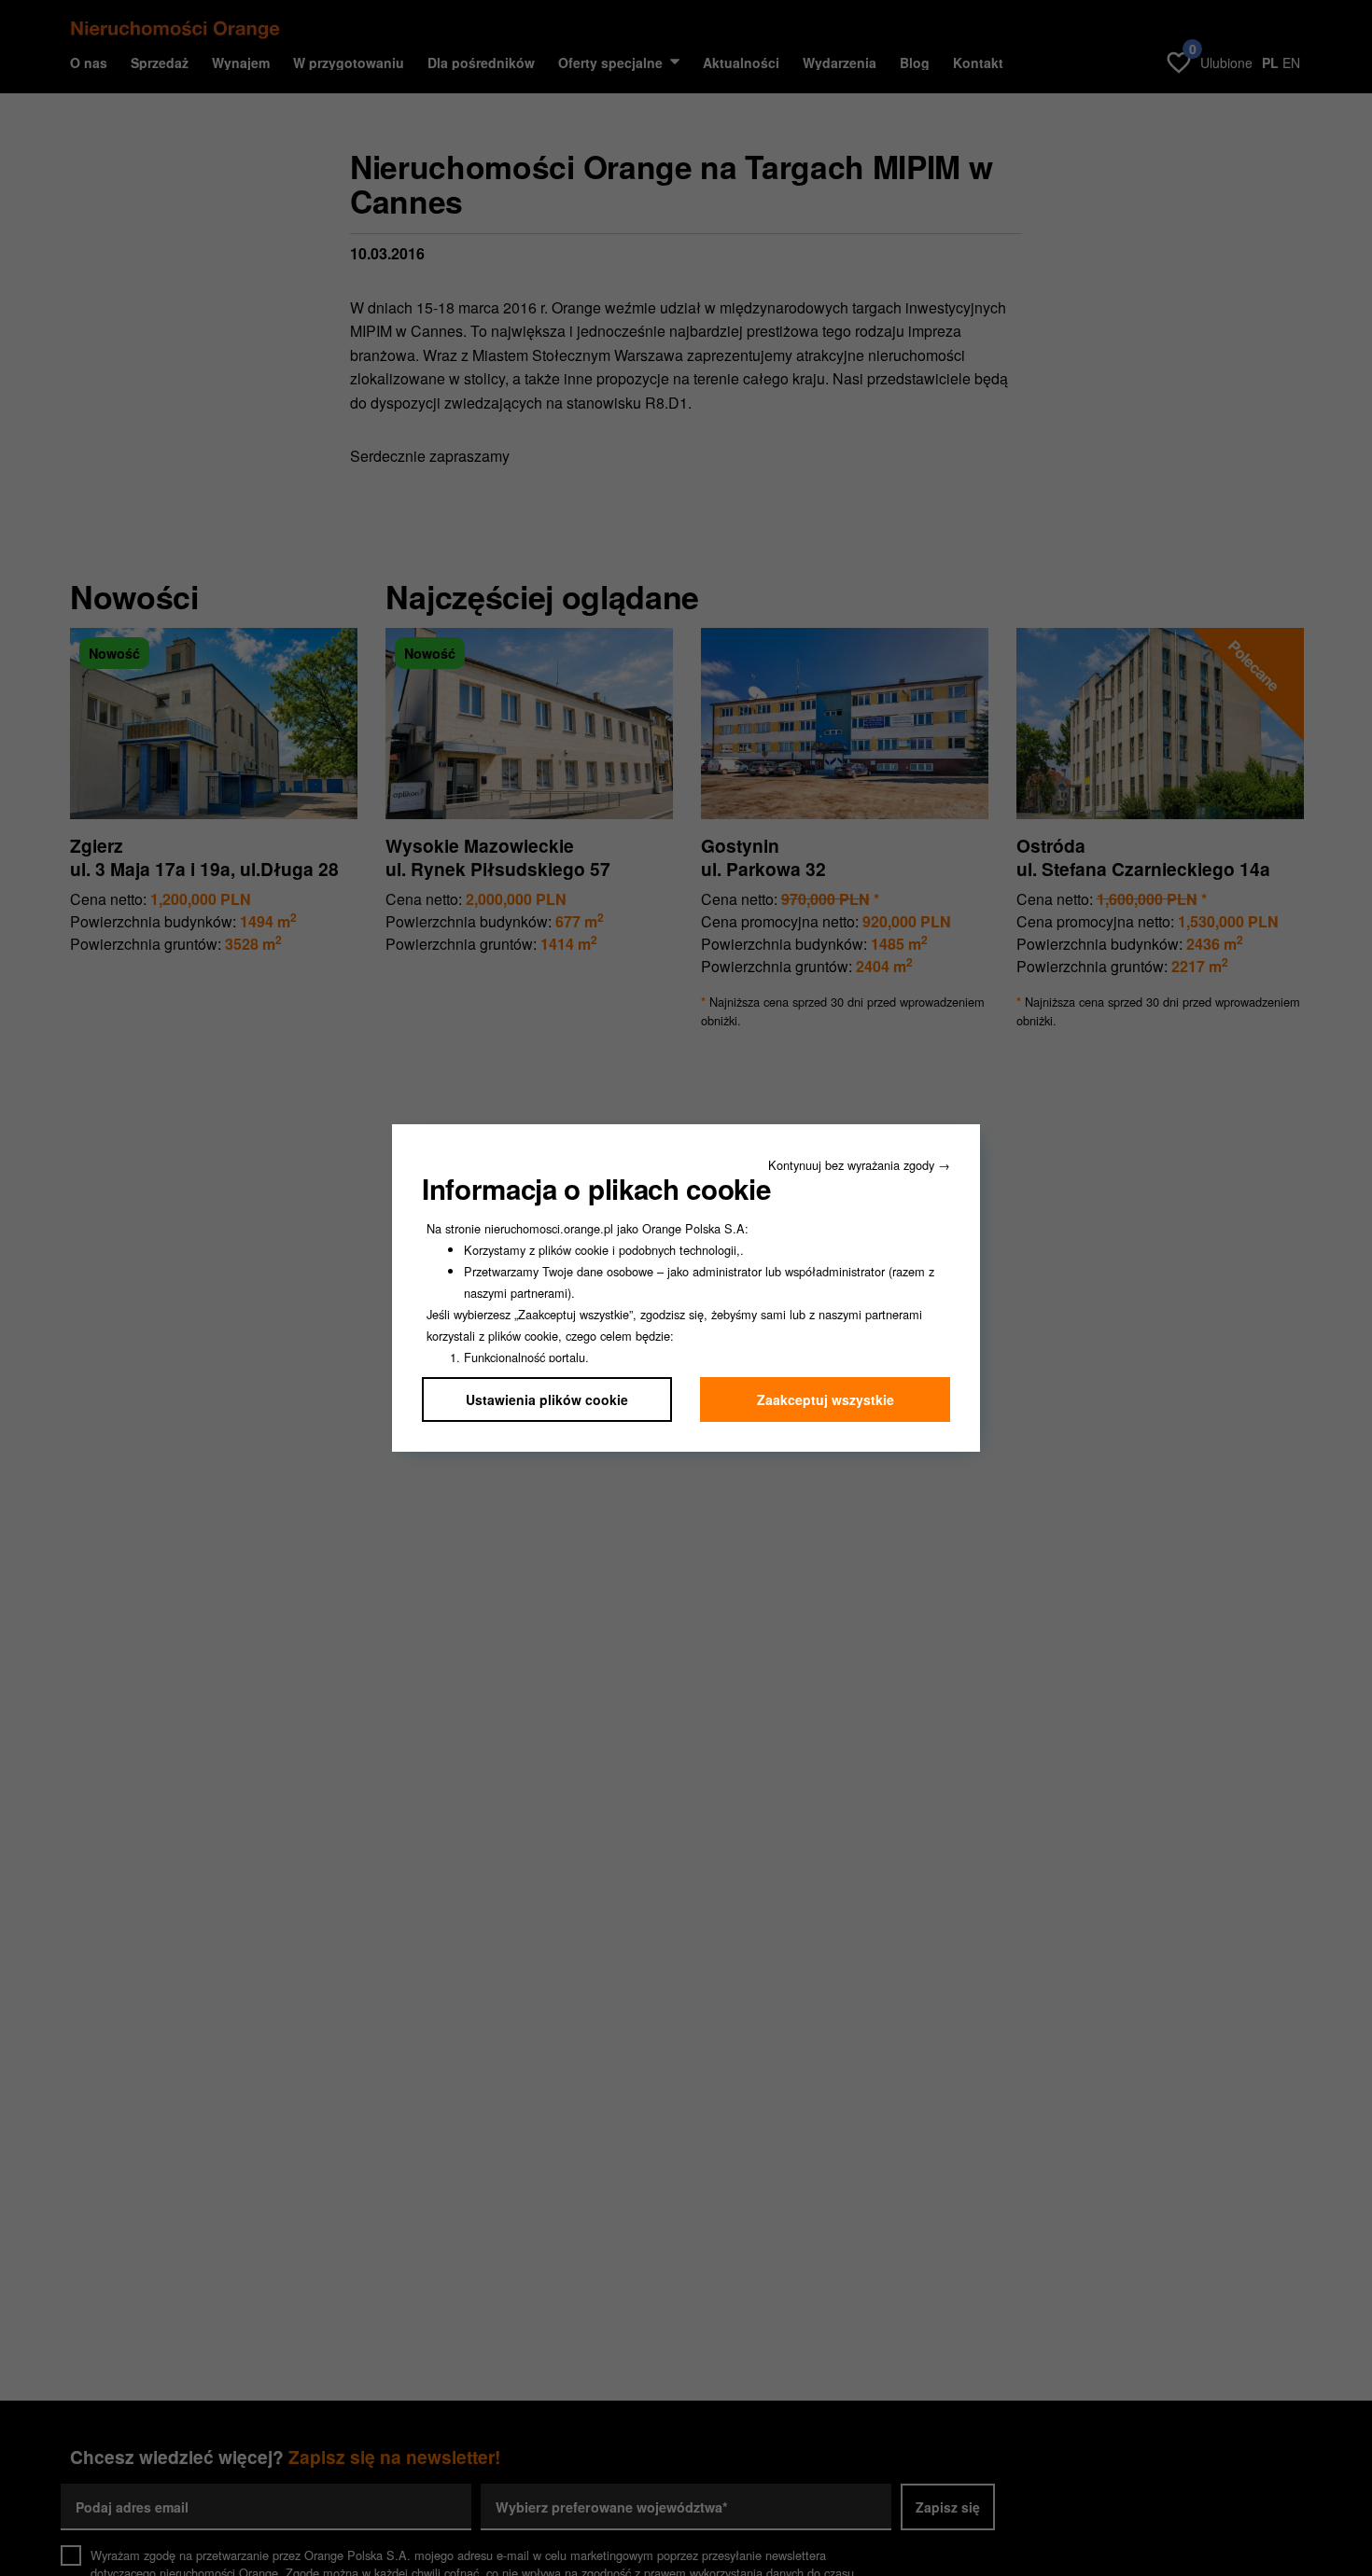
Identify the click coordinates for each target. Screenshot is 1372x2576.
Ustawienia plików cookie (547, 1399)
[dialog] (686, 1288)
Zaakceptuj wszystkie (826, 1399)
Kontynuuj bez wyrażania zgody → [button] (859, 1165)
